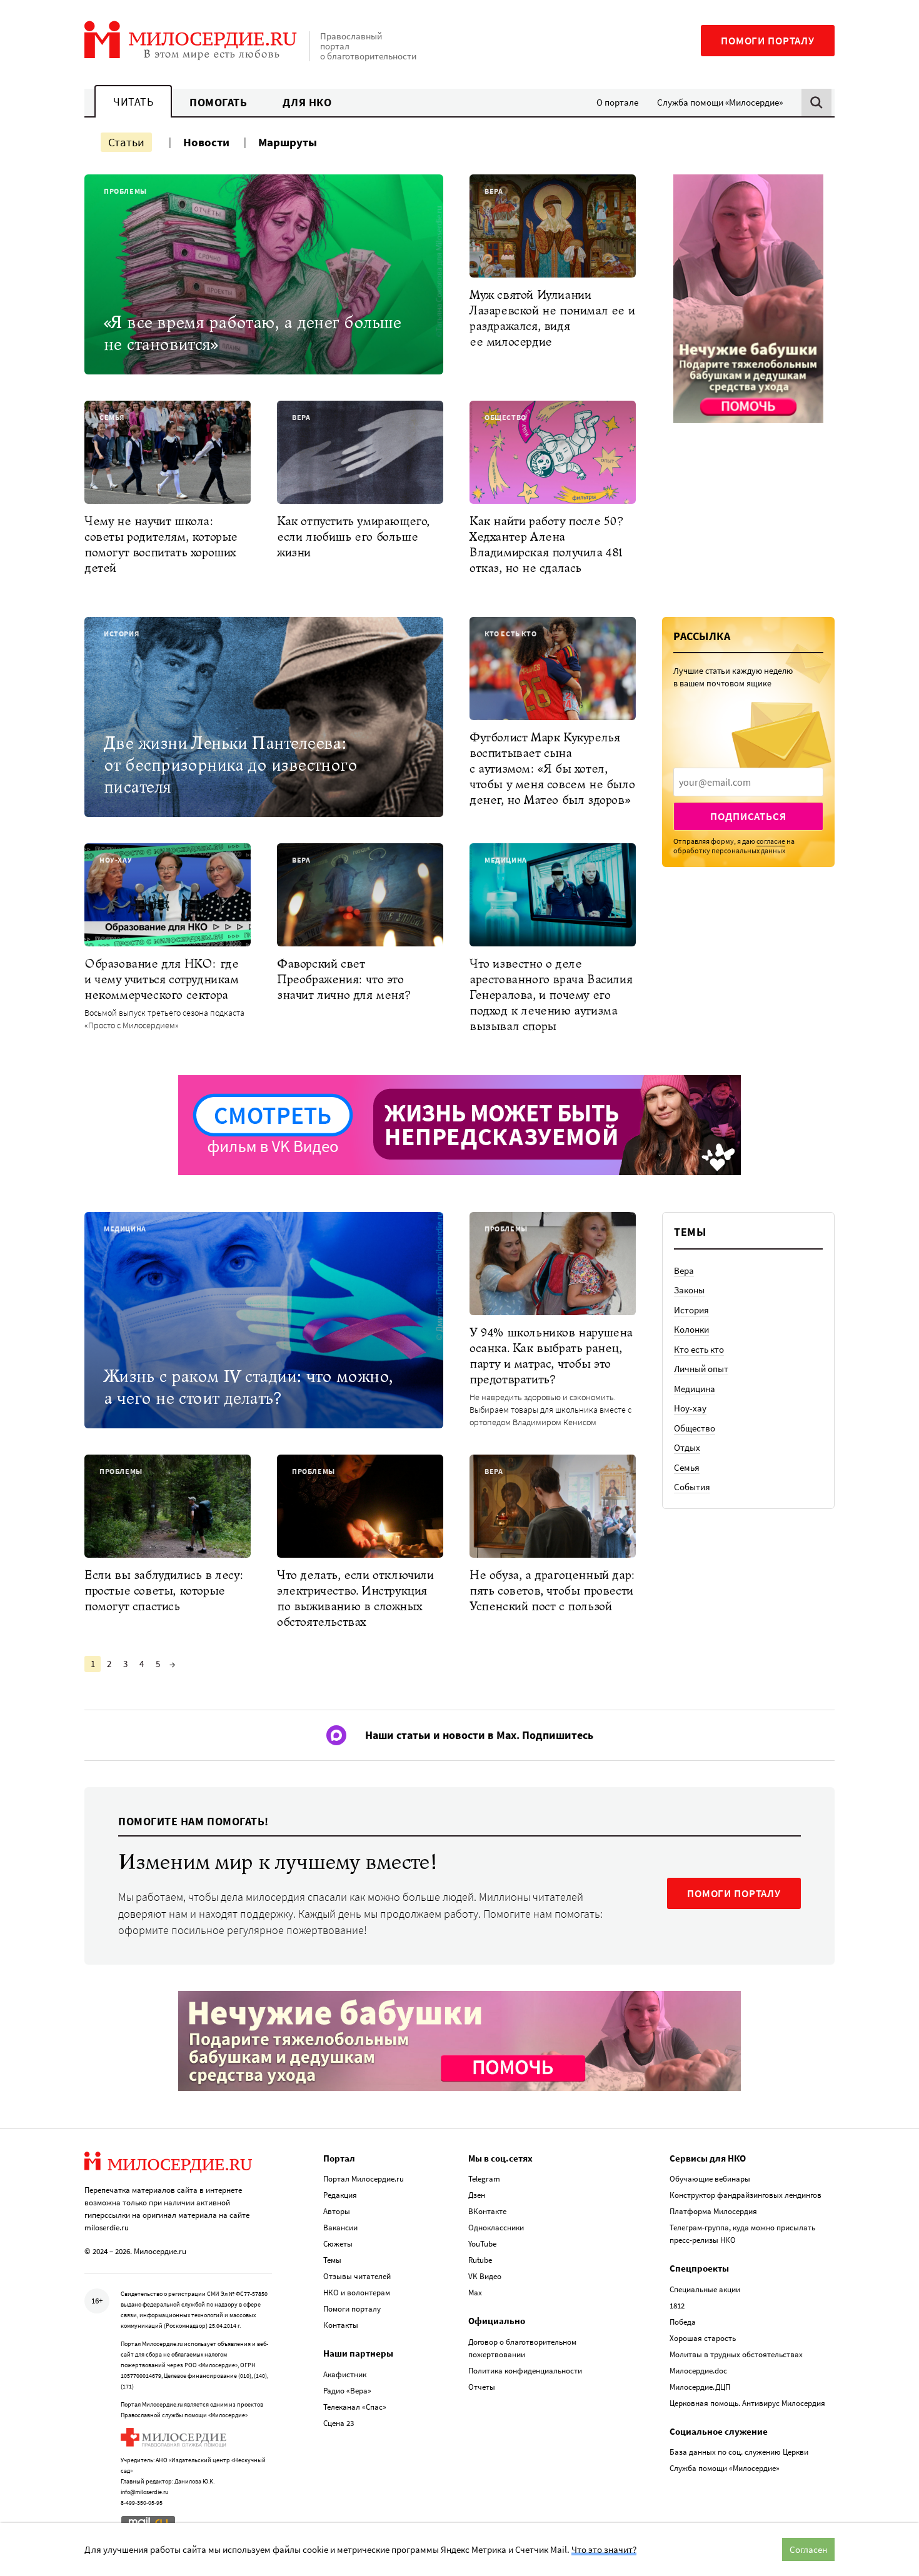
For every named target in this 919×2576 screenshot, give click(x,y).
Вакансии (340, 2228)
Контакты (341, 2325)
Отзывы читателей (357, 2276)
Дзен (477, 2195)
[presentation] (748, 782)
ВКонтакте (487, 2211)
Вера (684, 1270)
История (691, 1310)
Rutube (480, 2260)
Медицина (695, 1389)
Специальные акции (705, 2289)
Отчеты (482, 2387)
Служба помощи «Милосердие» (720, 102)
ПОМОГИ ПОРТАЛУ (734, 1893)
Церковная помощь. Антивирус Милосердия (747, 2403)
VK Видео (485, 2276)
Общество (695, 1428)
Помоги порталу (768, 41)
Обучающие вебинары (710, 2179)
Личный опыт (701, 1369)
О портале (617, 102)
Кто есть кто (699, 1349)
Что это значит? (604, 2549)
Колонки (691, 1329)
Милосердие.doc (698, 2371)
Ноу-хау (690, 1408)
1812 (677, 2306)
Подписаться (748, 816)
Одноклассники (496, 2228)
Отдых (687, 1447)
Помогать (218, 102)
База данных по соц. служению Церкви (739, 2452)
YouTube (482, 2244)
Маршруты (288, 142)
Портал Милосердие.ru (364, 2179)
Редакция (340, 2195)
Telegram (484, 2179)
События (692, 1487)
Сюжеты (338, 2244)
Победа (683, 2322)
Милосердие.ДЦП (700, 2387)
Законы (689, 1290)
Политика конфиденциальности (525, 2371)
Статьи (126, 142)
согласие (771, 841)
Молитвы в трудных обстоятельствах (736, 2354)
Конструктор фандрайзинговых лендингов (746, 2195)
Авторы (337, 2211)
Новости (206, 142)
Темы (332, 2260)
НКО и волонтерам (357, 2293)
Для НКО (307, 102)
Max (475, 2293)
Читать (133, 102)
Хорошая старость (703, 2338)
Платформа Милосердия (713, 2211)
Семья (687, 1467)
